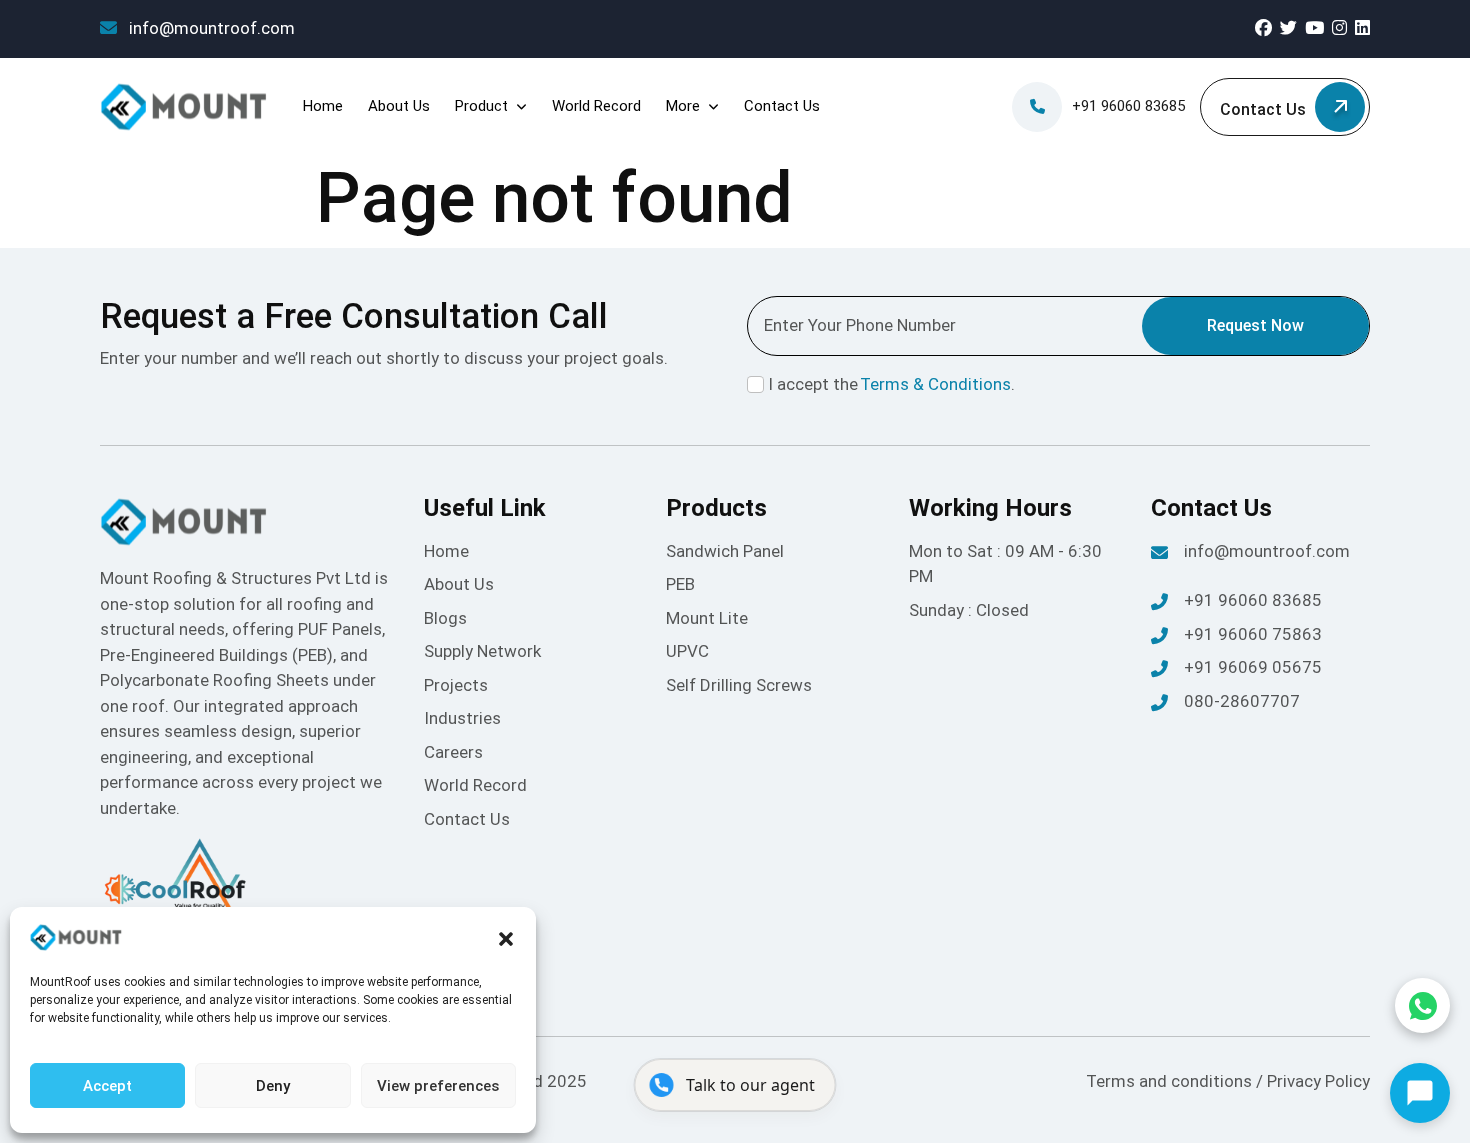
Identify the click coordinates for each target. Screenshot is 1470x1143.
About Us (399, 106)
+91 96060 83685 (1128, 106)
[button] (506, 938)
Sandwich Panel (725, 551)
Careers (453, 752)
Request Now (1255, 325)
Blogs (445, 618)
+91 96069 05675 (1253, 667)
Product (481, 106)
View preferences (438, 1086)
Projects (456, 685)
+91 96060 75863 (1253, 634)
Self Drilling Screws (739, 685)
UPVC (687, 651)
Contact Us (782, 106)
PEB (680, 584)
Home (323, 106)
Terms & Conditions (935, 384)
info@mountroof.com (210, 28)
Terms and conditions (1171, 1081)
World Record (596, 106)
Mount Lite (707, 618)
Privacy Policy (1318, 1081)
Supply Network (482, 651)
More (683, 106)
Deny (273, 1086)
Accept (107, 1086)
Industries (462, 718)
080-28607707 (1242, 701)
